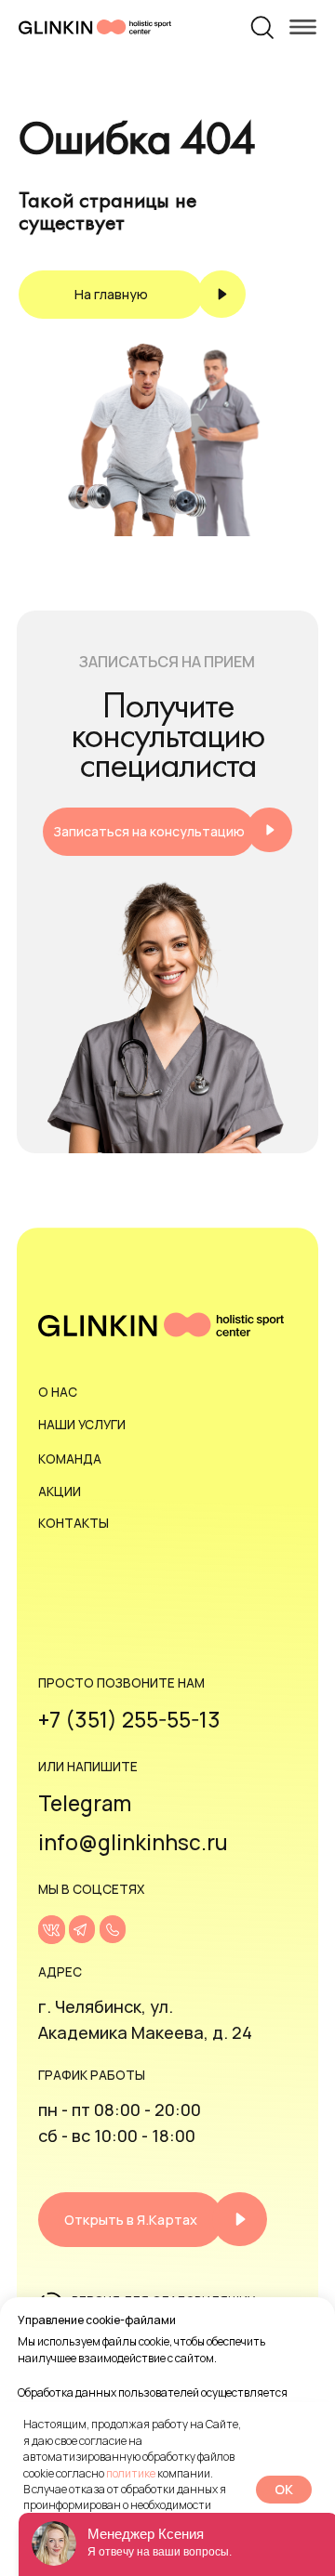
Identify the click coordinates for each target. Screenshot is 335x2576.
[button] (167, 832)
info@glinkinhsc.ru (133, 1842)
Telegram (85, 1803)
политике (131, 2473)
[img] (52, 1929)
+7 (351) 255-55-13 (129, 1720)
